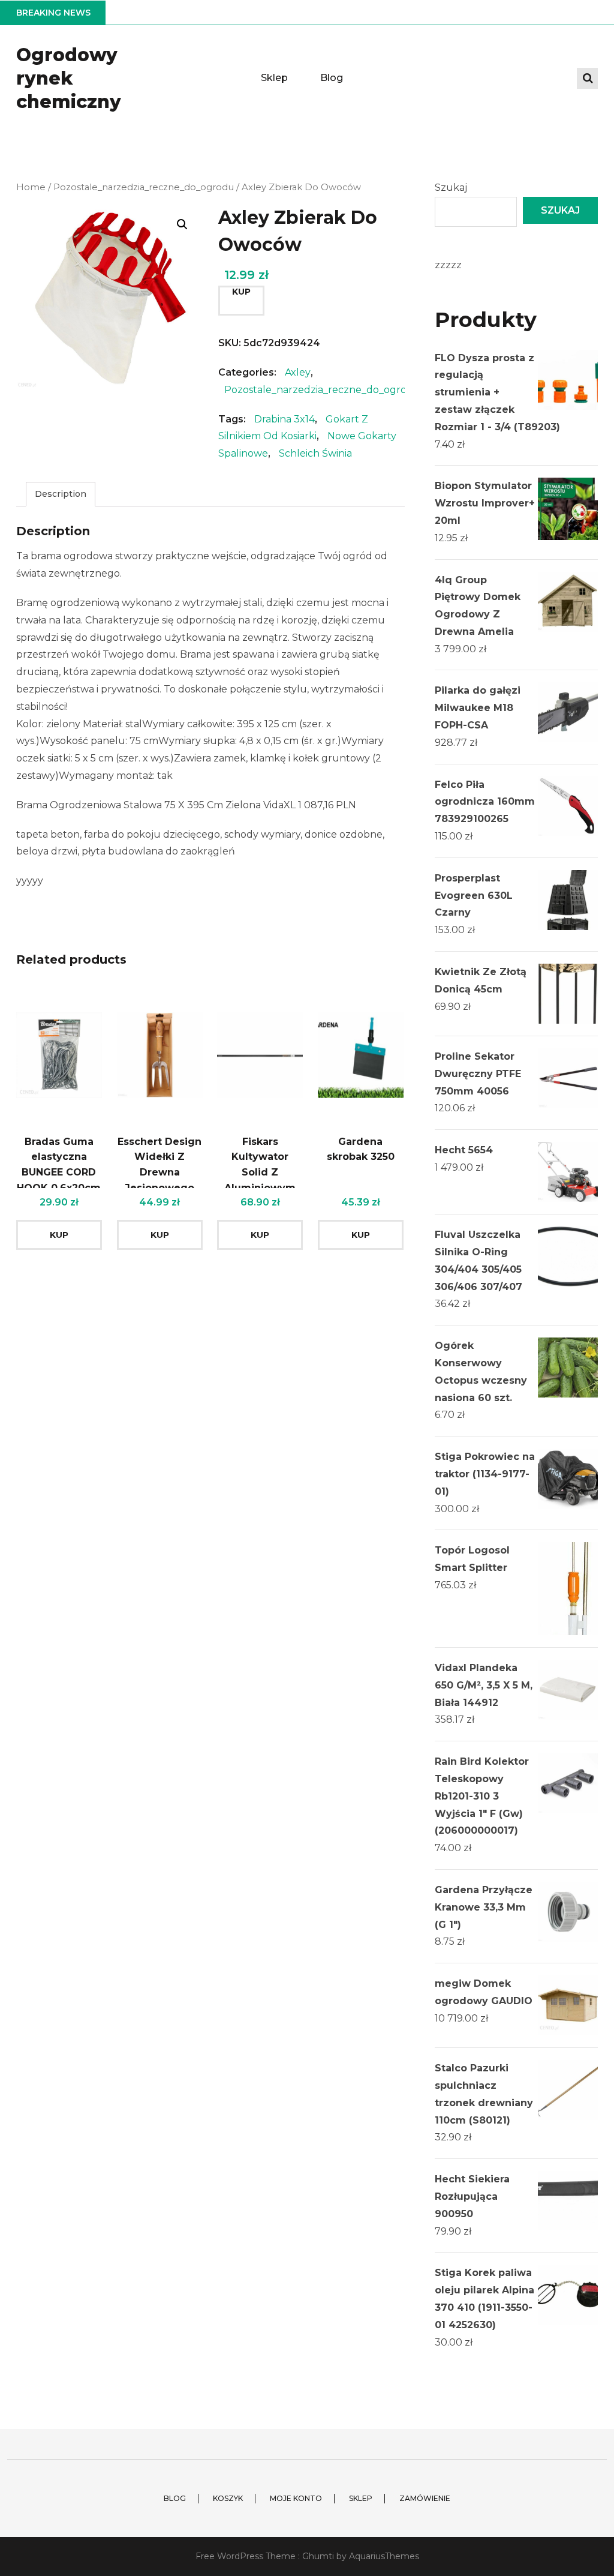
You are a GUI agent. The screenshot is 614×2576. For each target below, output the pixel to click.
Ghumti (318, 2556)
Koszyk (228, 2498)
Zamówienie (425, 2498)
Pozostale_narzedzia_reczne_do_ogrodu (144, 187)
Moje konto (296, 2498)
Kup (241, 292)
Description (61, 494)
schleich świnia (315, 453)
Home (31, 187)
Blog (332, 78)
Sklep (274, 78)
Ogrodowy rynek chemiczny (69, 78)
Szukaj (451, 188)
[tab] (61, 494)
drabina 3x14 (285, 419)
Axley (298, 372)
